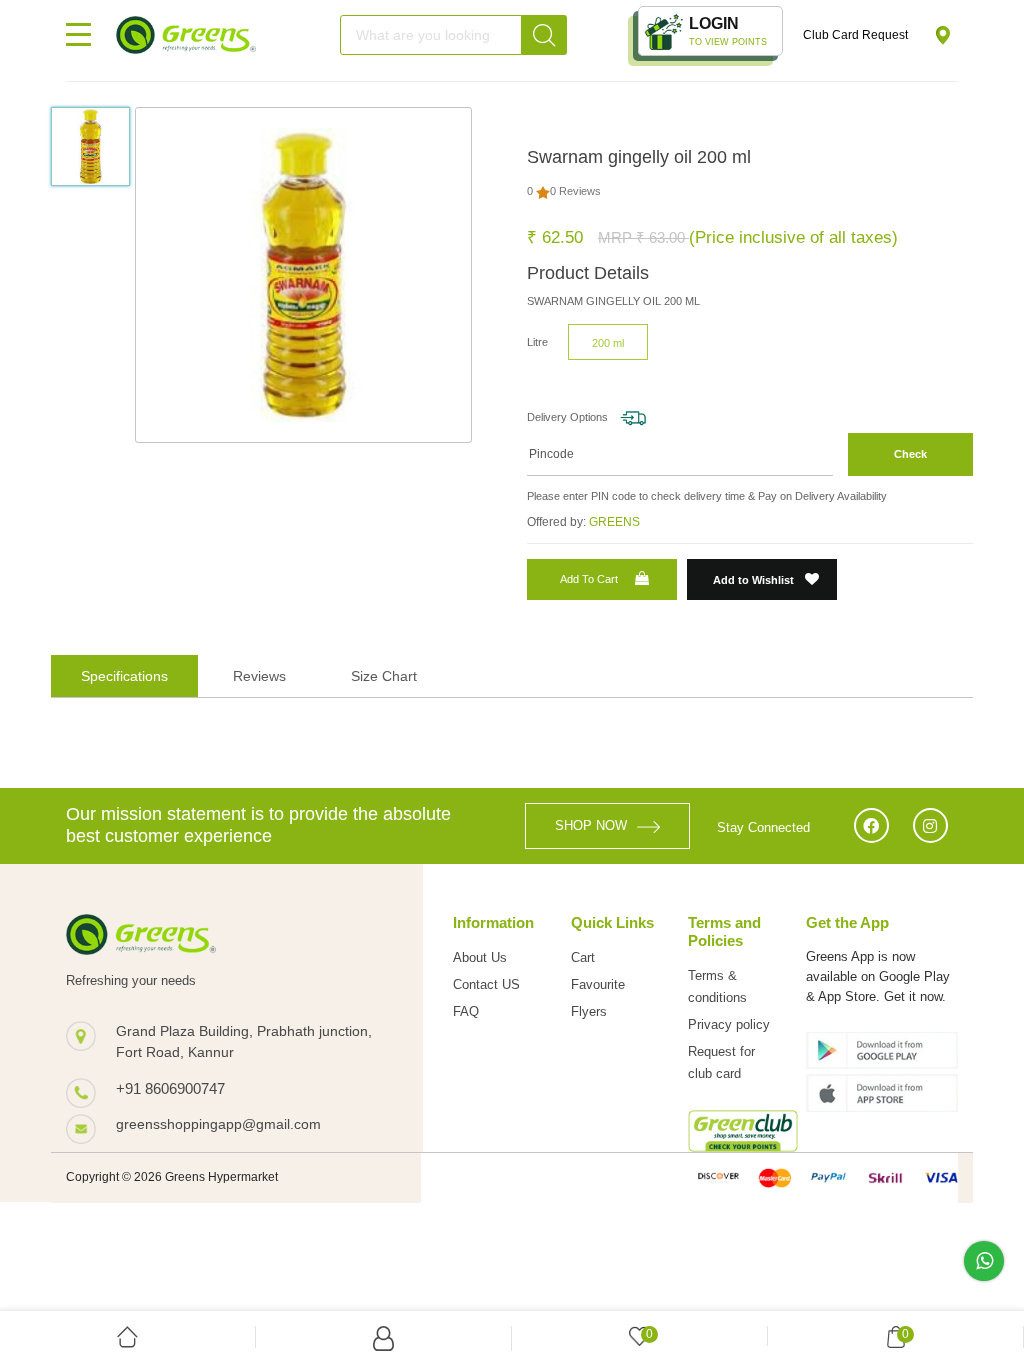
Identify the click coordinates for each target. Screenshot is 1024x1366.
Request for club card (721, 1062)
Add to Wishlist (755, 580)
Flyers (589, 1011)
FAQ (466, 1011)
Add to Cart (589, 579)
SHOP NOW (591, 825)
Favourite (598, 984)
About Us (480, 957)
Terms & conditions (717, 986)
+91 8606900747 (170, 1088)
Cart (583, 957)
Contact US (486, 984)
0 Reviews (575, 191)
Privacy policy (729, 1024)
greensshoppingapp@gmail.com (218, 1124)
